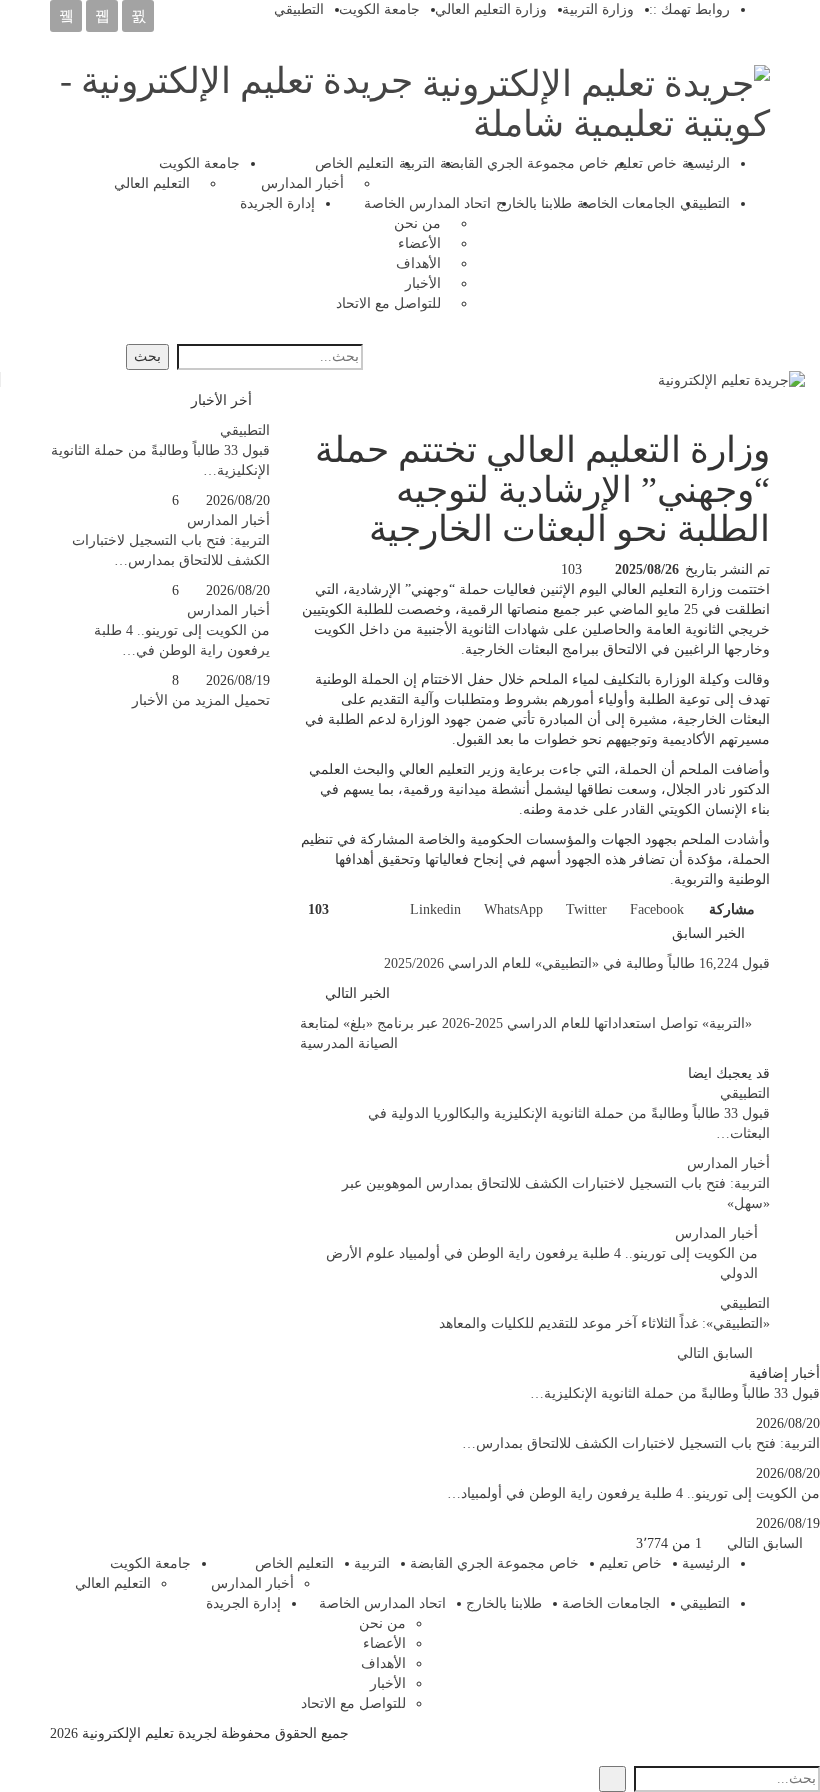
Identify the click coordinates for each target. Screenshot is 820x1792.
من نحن (417, 223)
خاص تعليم (645, 163)
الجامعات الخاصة (626, 203)
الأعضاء (419, 243)
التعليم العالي (152, 183)
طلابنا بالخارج (534, 203)
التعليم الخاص (354, 163)
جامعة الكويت (379, 9)
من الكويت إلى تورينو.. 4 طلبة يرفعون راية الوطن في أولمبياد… (633, 1493)
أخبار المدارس (302, 183)
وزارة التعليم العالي (491, 9)
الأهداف (418, 263)
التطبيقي (299, 9)
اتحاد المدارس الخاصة (427, 203)
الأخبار (423, 283)
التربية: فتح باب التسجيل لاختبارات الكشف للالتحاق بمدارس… (641, 1443)
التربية (417, 163)
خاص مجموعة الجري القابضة (524, 163)
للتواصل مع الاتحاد (388, 303)
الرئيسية (706, 163)
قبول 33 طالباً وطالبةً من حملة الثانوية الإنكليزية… (675, 1393)
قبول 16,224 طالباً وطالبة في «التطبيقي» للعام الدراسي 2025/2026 (577, 963)
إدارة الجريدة (277, 203)
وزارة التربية (598, 9)
